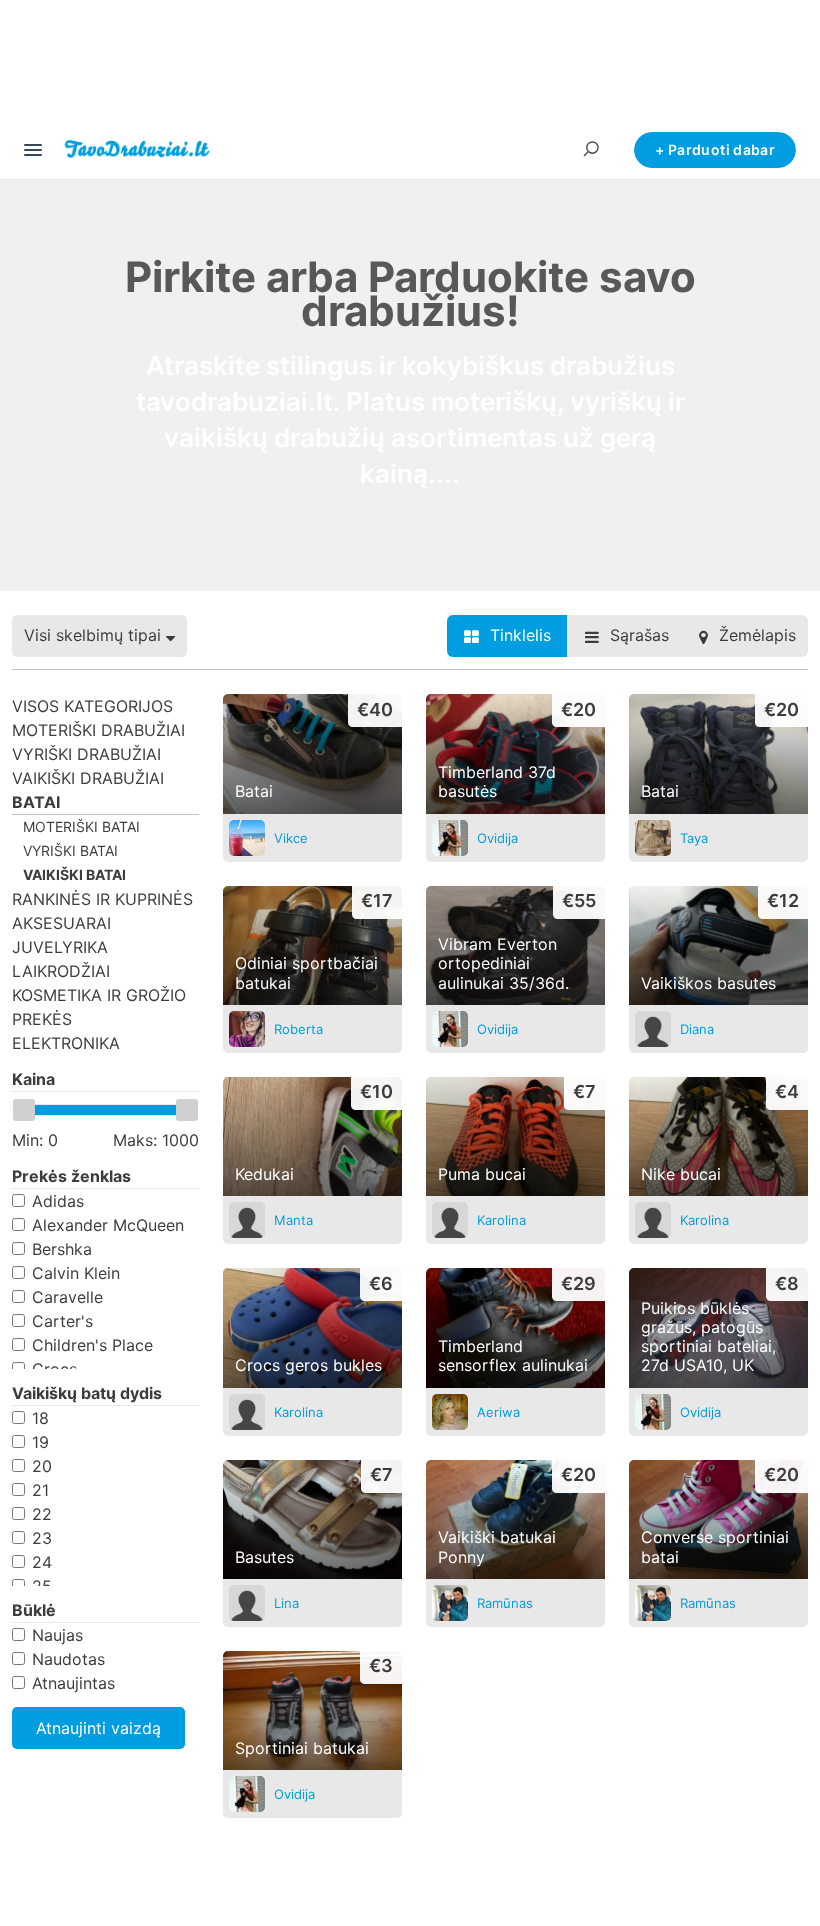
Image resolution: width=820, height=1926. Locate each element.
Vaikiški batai (74, 874)
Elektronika (66, 1043)
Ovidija (497, 838)
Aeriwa (498, 1412)
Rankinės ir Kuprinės (102, 899)
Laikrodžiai (61, 971)
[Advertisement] (410, 69)
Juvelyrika (60, 947)
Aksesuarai (61, 923)
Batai (36, 802)
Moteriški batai (81, 826)
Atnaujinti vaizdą (98, 1728)
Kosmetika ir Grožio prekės (99, 1007)
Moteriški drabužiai (98, 730)
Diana (697, 1029)
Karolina (501, 1220)
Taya (694, 838)
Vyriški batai (70, 850)
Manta (293, 1220)
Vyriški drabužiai (86, 754)
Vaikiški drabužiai (88, 778)
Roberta (298, 1029)
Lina (286, 1603)
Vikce (291, 838)
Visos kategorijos (92, 706)
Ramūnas (505, 1603)
